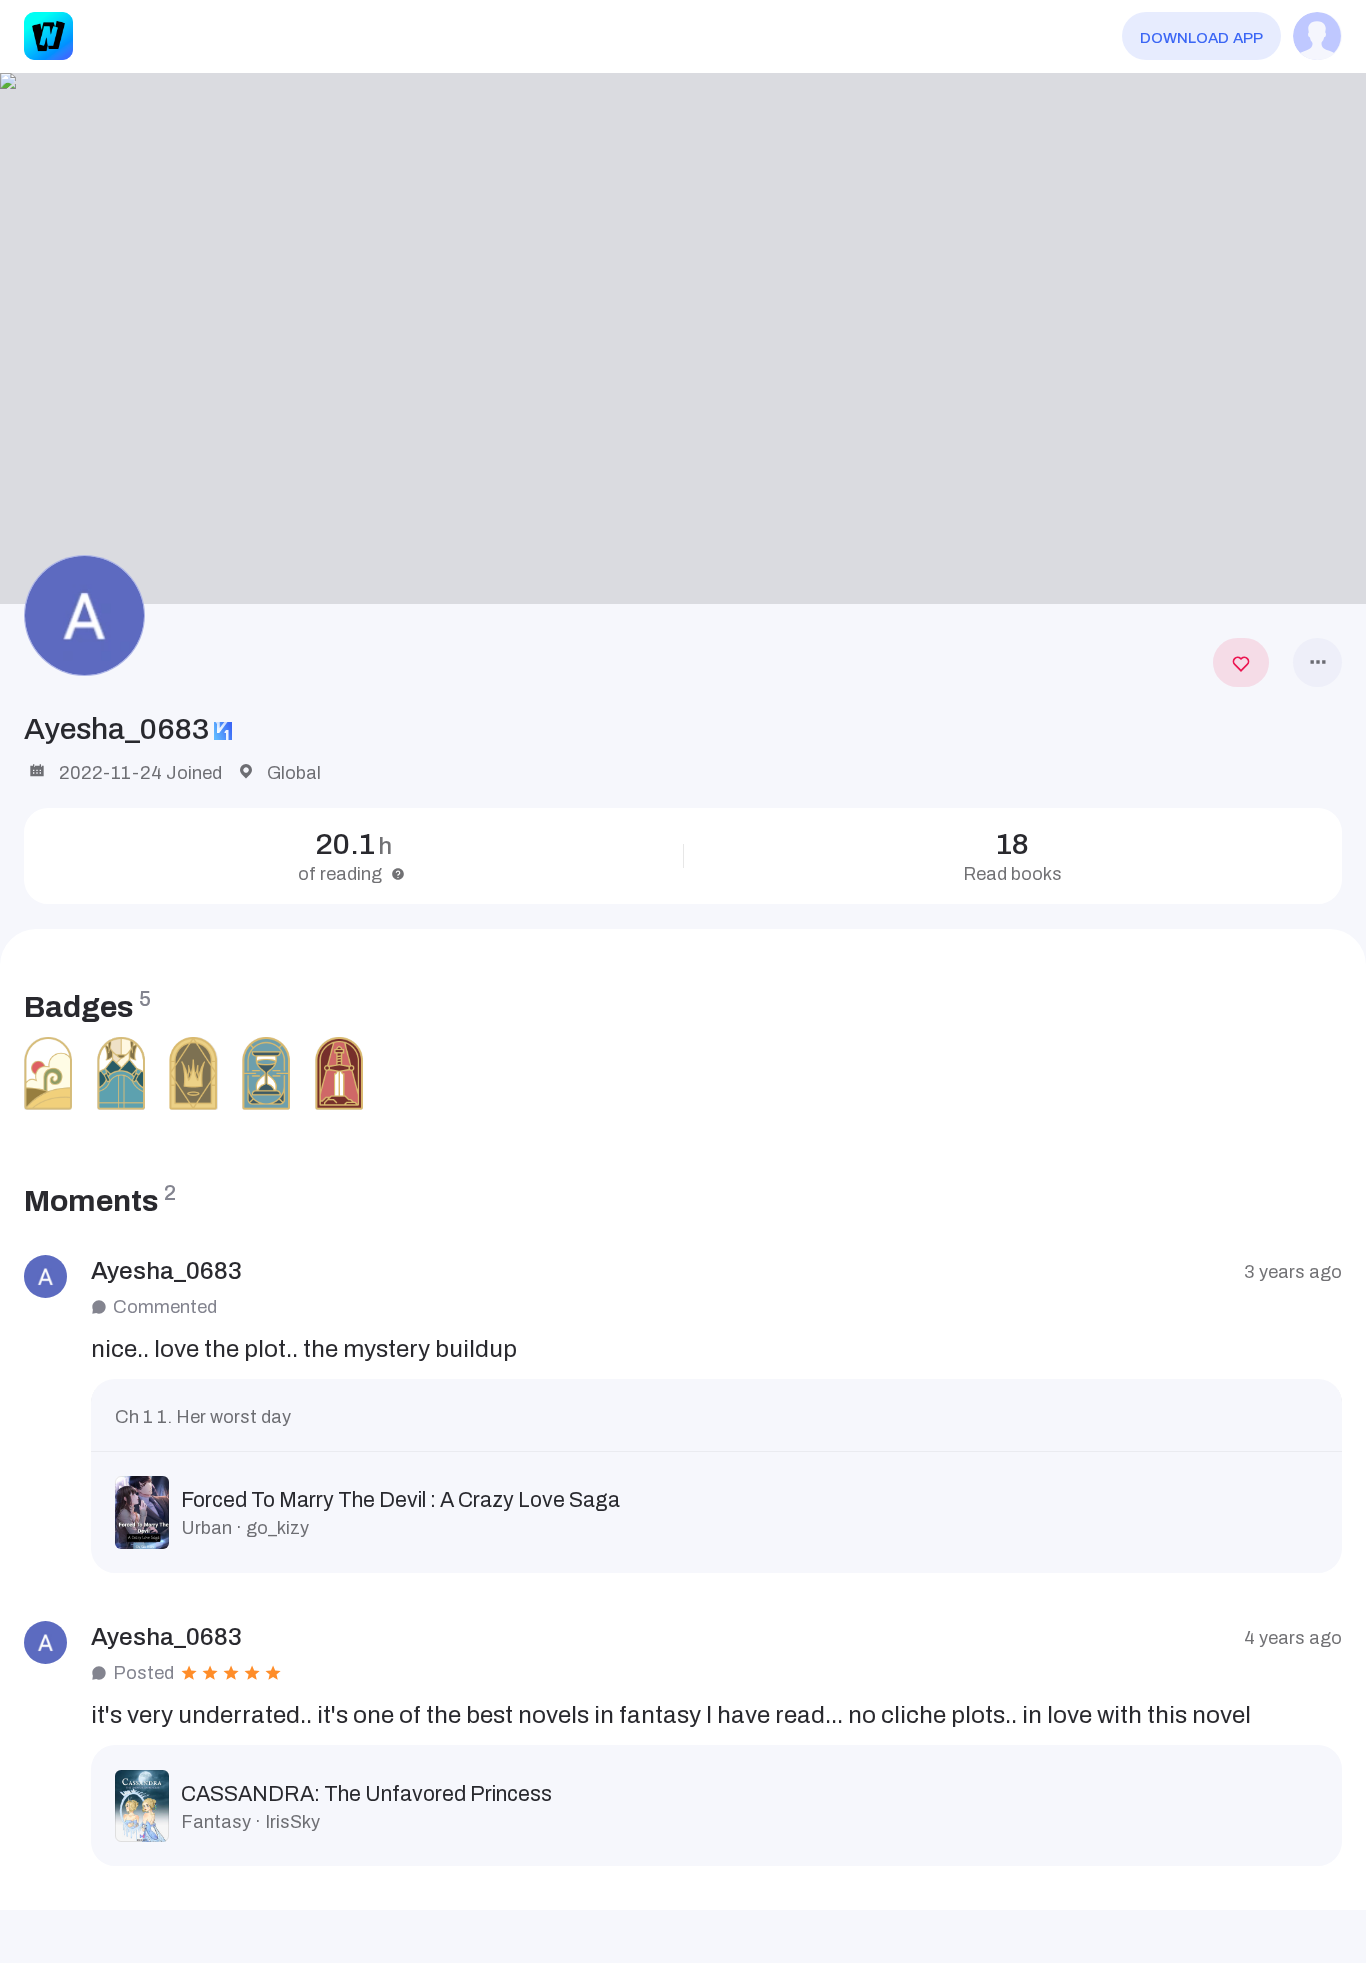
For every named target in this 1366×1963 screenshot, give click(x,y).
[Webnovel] (48, 36)
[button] (683, 338)
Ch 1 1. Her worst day (203, 1417)
